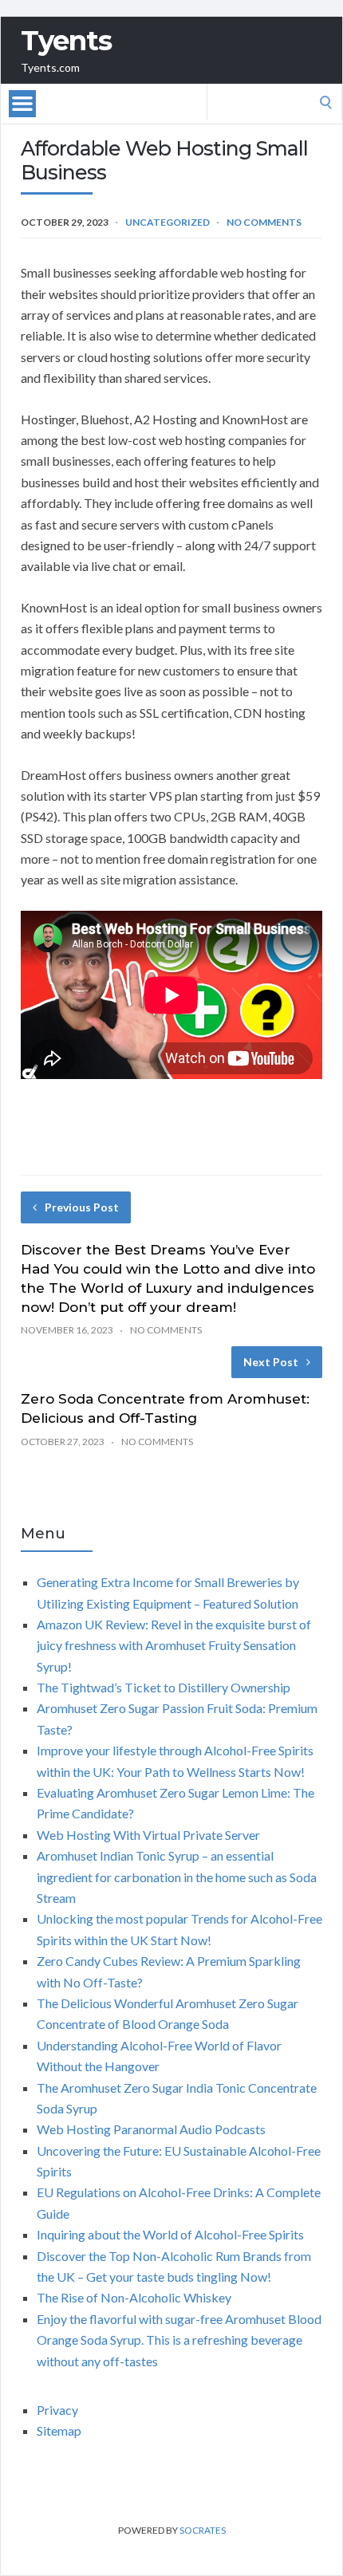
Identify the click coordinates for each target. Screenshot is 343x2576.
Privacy (57, 2410)
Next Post (271, 1362)
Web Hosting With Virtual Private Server (148, 1835)
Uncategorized (168, 222)
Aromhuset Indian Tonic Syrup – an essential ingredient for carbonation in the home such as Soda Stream (177, 1877)
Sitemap (59, 2430)
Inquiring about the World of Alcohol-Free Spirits (170, 2234)
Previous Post (82, 1207)
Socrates (203, 2530)
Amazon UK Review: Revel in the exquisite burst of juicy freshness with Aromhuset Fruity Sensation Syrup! (174, 1645)
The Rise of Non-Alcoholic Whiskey (134, 2297)
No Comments (264, 222)
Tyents (66, 41)
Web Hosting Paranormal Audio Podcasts (151, 2129)
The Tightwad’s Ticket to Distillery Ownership (164, 1687)
